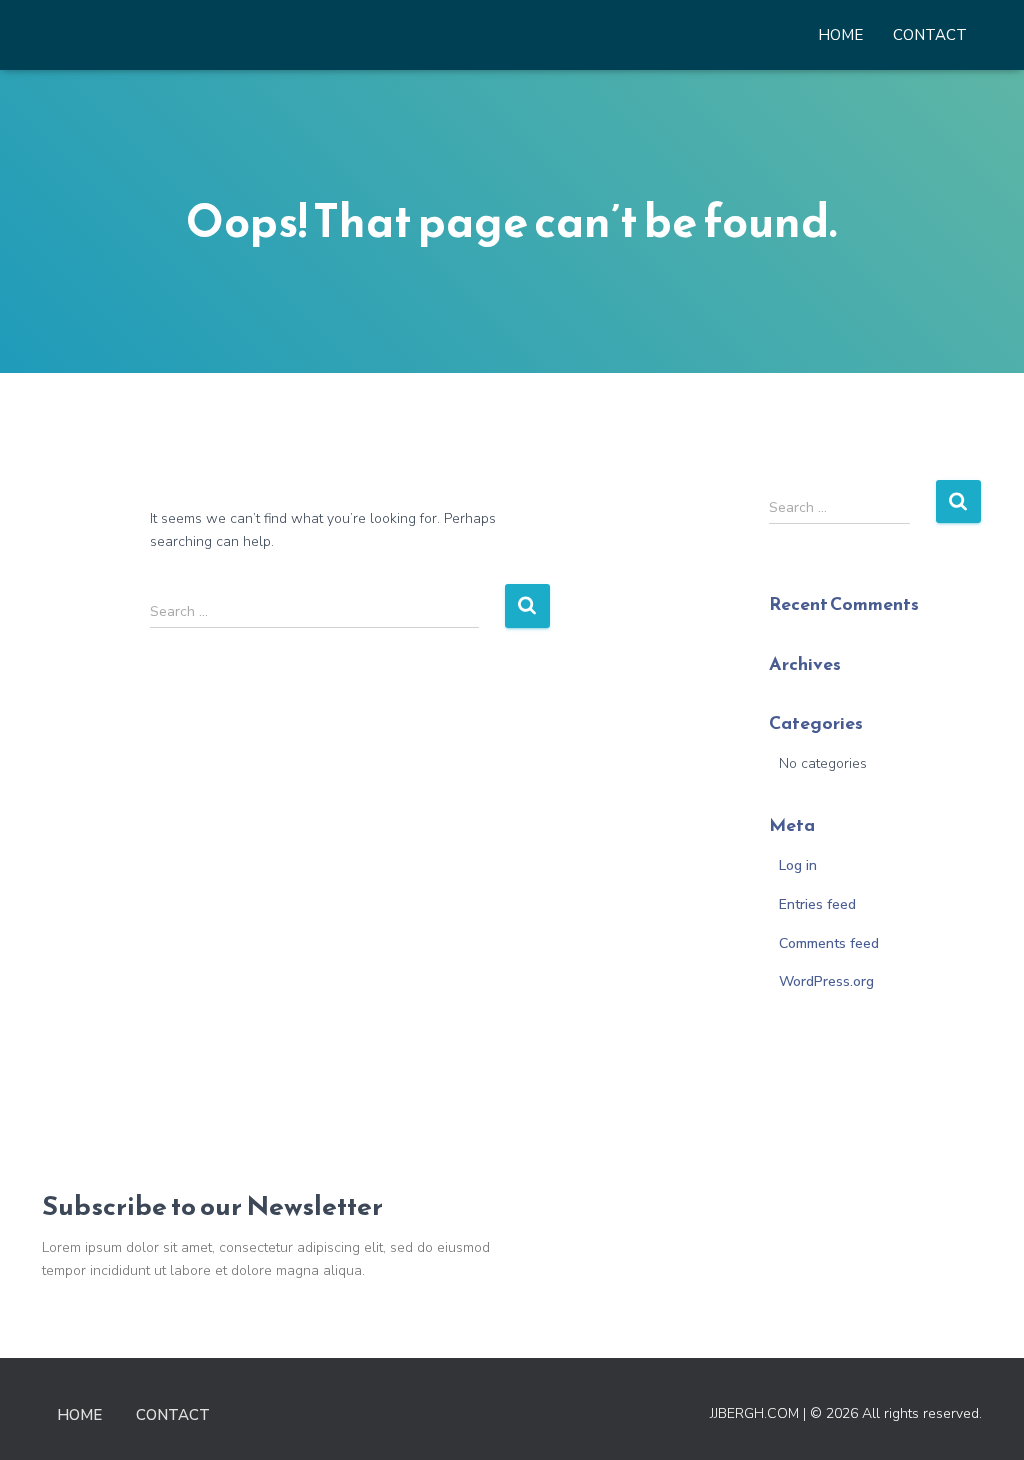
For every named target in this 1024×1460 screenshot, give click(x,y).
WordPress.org (826, 981)
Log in (798, 865)
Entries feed (817, 904)
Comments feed (829, 943)
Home (840, 35)
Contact (930, 35)
